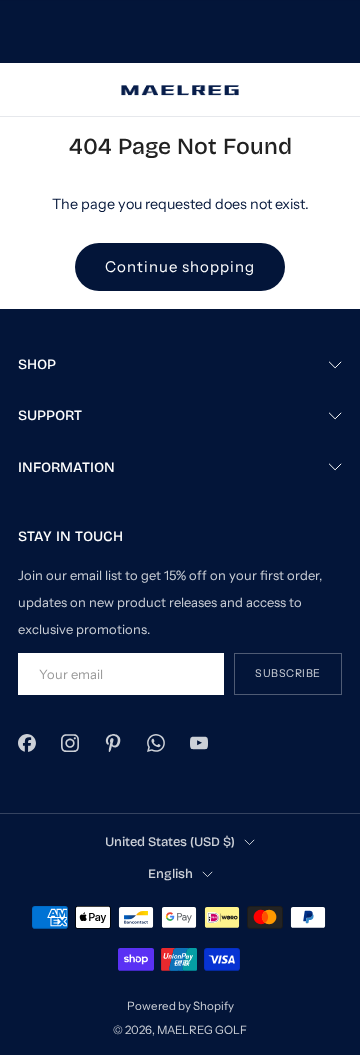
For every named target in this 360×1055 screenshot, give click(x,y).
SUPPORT (50, 415)
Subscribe (288, 673)
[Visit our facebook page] (26, 743)
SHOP (37, 364)
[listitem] (180, 32)
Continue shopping (180, 266)
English (170, 873)
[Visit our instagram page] (69, 743)
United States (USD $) (170, 841)
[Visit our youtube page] (199, 743)
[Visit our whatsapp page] (156, 743)
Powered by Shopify (180, 1006)
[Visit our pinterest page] (112, 743)
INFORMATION (66, 467)
